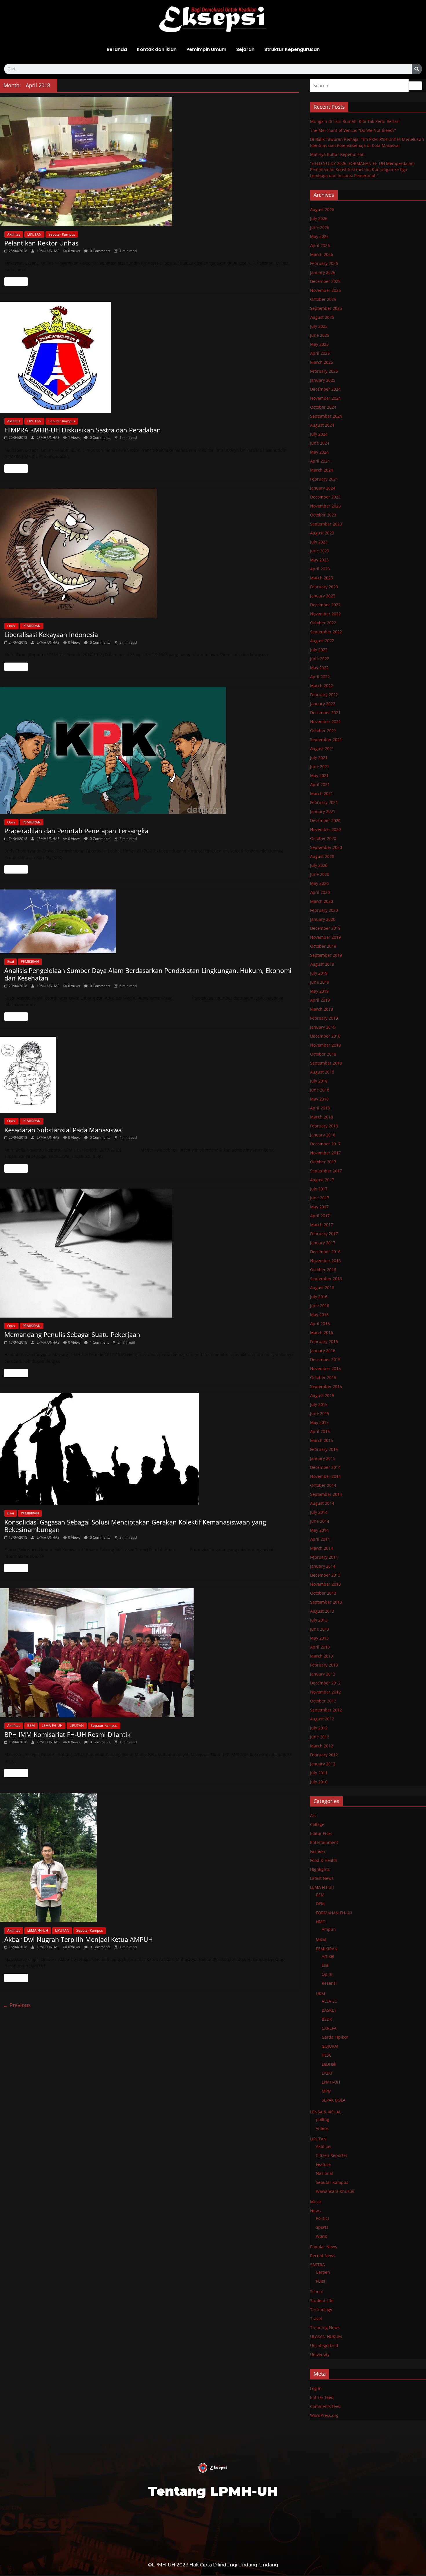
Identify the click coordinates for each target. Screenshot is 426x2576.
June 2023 (320, 551)
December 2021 (325, 713)
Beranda (117, 49)
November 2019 (325, 937)
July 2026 (319, 218)
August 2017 (322, 1180)
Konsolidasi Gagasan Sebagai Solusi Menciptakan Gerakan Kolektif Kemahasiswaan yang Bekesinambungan (135, 1526)
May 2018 (319, 1099)
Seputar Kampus (62, 234)
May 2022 (319, 668)
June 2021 (320, 766)
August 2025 (322, 317)
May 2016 (319, 1315)
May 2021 (319, 775)
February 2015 (324, 1449)
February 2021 (324, 802)
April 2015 (320, 1431)
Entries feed (322, 2397)
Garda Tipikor (335, 2037)
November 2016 (325, 1261)
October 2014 (323, 1485)
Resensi (329, 1983)
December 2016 (325, 1252)
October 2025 (323, 299)
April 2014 (320, 1539)
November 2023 (325, 506)
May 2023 (319, 560)
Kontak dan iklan (157, 49)
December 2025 (325, 281)
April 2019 (320, 1000)
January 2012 (323, 1764)
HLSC (327, 2055)
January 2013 (323, 1674)
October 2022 (323, 623)
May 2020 (319, 883)
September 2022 (326, 632)
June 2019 (320, 982)
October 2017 (323, 1162)
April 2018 (320, 1108)
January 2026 (323, 272)
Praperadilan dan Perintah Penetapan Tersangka (76, 831)
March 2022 (322, 686)
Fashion (318, 1851)
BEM (31, 1725)
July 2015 (319, 1404)
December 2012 (325, 1683)
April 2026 (320, 245)
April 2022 (320, 677)
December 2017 (325, 1144)
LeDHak (329, 2064)
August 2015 (322, 1395)
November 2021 (325, 722)
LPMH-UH (331, 2082)
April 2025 (320, 353)
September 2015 (326, 1386)
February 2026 (324, 263)
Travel (316, 2318)
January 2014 (323, 1566)
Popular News (324, 2247)
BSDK (327, 2019)
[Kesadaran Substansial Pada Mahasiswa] (150, 1075)
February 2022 (324, 695)
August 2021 (322, 748)
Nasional (324, 2173)
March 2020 (322, 901)
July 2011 (319, 1773)
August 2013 (322, 1611)
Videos (322, 2128)
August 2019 (322, 964)
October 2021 (323, 731)
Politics (323, 2218)
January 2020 (323, 919)
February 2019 (324, 1018)
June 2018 (320, 1090)
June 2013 (320, 1629)
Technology (321, 2310)
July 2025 (319, 326)
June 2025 (320, 335)
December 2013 (325, 1575)
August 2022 (322, 641)
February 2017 (324, 1234)
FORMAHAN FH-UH (334, 1913)
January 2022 (323, 704)
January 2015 (323, 1458)
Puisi (321, 2281)
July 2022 (319, 650)
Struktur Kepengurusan (292, 49)
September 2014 (326, 1494)
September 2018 (326, 1063)
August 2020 (322, 856)
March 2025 (322, 362)
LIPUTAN (34, 234)
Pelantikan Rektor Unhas (41, 243)
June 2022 (320, 659)
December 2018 (325, 1036)
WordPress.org (324, 2415)
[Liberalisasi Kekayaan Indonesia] (150, 553)
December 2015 (325, 1359)
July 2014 (319, 1512)
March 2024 (322, 470)
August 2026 (322, 209)
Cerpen (323, 2272)
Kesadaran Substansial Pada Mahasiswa (63, 1130)
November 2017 (325, 1153)
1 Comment (99, 1342)
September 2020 (326, 847)
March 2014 (322, 1548)
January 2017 (323, 1243)
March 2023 (322, 578)
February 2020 (324, 910)
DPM (320, 1904)
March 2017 (322, 1225)
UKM (321, 1994)
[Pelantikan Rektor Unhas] (150, 162)
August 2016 (322, 1288)
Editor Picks (321, 1833)
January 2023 (323, 596)
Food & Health (324, 1860)
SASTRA (317, 2265)
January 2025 (323, 380)
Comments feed (325, 2406)
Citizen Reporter (332, 2155)
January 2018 (323, 1135)
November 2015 (325, 1368)
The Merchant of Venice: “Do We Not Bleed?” (353, 130)
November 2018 (325, 1045)
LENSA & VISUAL (326, 2112)
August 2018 (322, 1072)
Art (313, 1815)
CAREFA (329, 2028)
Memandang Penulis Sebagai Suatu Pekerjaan (72, 1334)
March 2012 (322, 1746)
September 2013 (326, 1602)
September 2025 (326, 308)
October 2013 (323, 1593)
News (315, 2211)
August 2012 (322, 1719)
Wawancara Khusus (335, 2191)
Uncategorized (324, 2345)
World (322, 2236)
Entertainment (324, 1842)
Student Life (322, 2301)
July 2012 (319, 1728)
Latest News (322, 1878)
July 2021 (319, 757)
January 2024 (323, 488)
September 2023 (326, 524)
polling (323, 2119)
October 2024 (323, 407)
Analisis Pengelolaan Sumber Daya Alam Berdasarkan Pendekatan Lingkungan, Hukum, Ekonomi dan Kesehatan (148, 974)
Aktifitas (14, 234)
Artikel (328, 1956)
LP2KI (327, 2073)
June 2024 (320, 443)
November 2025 (325, 290)
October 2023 (323, 515)
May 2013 (319, 1638)
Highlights (320, 1869)
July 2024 (319, 434)
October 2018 (323, 1054)
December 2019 (325, 928)
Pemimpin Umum (206, 49)
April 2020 (320, 892)
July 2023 (319, 542)
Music (316, 2202)
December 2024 (325, 389)
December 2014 (325, 1467)
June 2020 (320, 874)
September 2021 (326, 739)
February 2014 (324, 1557)
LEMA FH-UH (52, 1725)
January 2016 (323, 1350)
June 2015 (320, 1413)
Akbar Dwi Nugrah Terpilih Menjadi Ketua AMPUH (79, 1939)
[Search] (417, 69)
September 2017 (326, 1171)
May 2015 (319, 1422)
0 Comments (100, 251)
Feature (323, 2164)
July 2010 (319, 1782)
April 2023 (320, 569)
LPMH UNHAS (49, 251)
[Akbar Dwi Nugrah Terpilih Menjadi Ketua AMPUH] (150, 1858)
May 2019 (319, 991)
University (320, 2354)
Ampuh (329, 1929)
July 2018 (319, 1081)
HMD (321, 1922)
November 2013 (325, 1584)
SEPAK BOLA (334, 2100)
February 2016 (324, 1341)
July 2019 (319, 973)
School (316, 2292)
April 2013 (320, 1647)
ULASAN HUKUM (326, 2336)
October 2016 (323, 1270)
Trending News (325, 2327)
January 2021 (323, 811)
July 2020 (319, 865)
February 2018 (324, 1126)
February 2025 (324, 371)
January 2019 (323, 1027)
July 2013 (319, 1620)
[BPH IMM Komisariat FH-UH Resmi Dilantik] (150, 1653)
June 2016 (320, 1306)
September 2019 (326, 955)
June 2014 (320, 1521)
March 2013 (322, 1656)
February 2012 (324, 1755)
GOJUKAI (330, 2046)
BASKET (329, 2010)
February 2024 (324, 479)
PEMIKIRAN (32, 626)
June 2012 (320, 1737)
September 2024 (326, 416)
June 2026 (320, 227)
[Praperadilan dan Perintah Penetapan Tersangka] (150, 750)
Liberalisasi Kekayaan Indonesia (51, 634)
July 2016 (319, 1297)
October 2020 (323, 838)
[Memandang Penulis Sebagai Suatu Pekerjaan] (150, 1253)
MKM (321, 1940)
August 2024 (322, 425)
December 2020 (325, 820)
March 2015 (322, 1440)
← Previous (17, 2005)
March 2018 (322, 1117)
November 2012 (325, 1692)
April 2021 (320, 784)
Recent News (323, 2256)
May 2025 (319, 344)
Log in (316, 2388)
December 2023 (325, 497)
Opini (11, 626)
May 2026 (319, 236)
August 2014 (322, 1503)
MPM (327, 2091)
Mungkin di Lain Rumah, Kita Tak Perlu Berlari (355, 121)
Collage (317, 1824)
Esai (11, 962)
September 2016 (326, 1279)
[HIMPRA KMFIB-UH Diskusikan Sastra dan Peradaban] (150, 357)
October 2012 (323, 1701)
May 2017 (319, 1207)
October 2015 (323, 1377)
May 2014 (319, 1530)
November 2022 (325, 614)
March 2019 (322, 1009)
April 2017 (320, 1216)
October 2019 (323, 946)
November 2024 (325, 398)
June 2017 (320, 1198)
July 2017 (319, 1189)
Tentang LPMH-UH (213, 2491)
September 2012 (326, 1710)
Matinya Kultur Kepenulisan (337, 154)
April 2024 (320, 461)
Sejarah (245, 49)
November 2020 (325, 829)
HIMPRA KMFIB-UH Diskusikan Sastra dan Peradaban (83, 430)
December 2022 (325, 605)
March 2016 (322, 1332)
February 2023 (324, 587)
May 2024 (319, 452)
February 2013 (324, 1665)
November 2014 (325, 1476)
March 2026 (322, 254)
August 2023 (322, 533)
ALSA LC (329, 2001)
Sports (322, 2227)
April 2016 (320, 1324)
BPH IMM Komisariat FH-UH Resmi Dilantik (68, 1734)
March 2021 (322, 793)
